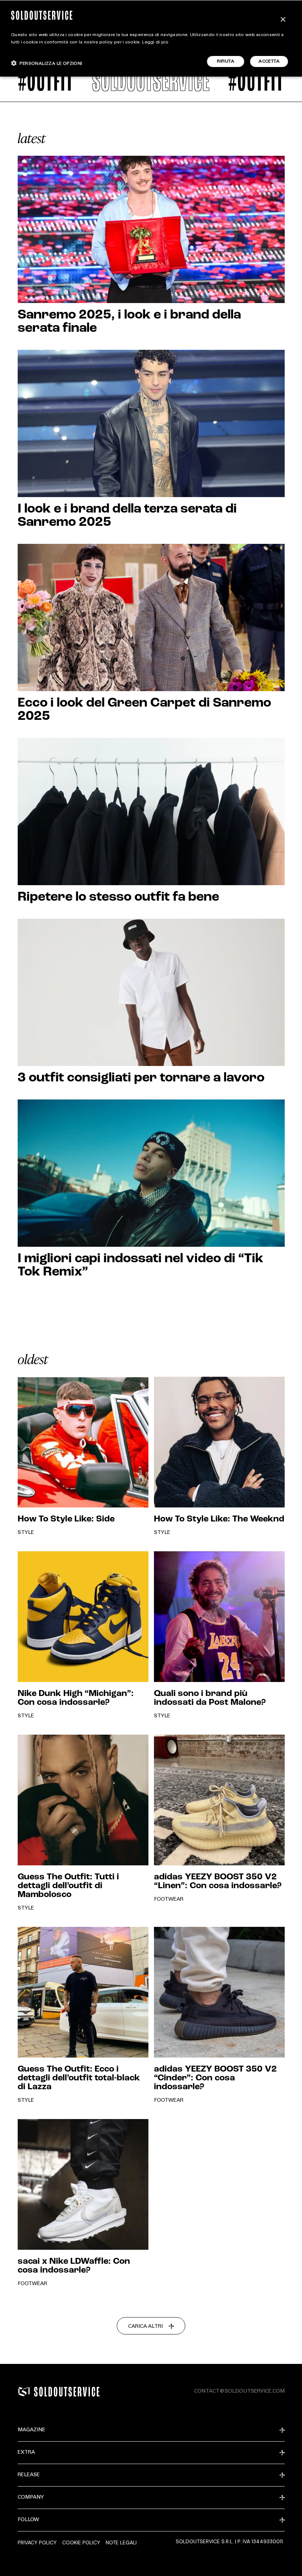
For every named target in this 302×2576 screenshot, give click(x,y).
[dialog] (151, 38)
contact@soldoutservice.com (239, 2392)
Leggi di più (155, 42)
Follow (28, 2520)
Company (31, 2498)
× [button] (283, 20)
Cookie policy (81, 2542)
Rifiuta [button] (226, 61)
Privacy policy (37, 2542)
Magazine (31, 2430)
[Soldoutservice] (24, 2392)
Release (29, 2475)
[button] (47, 63)
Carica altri (145, 2327)
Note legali (121, 2542)
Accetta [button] (269, 61)
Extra (26, 2453)
